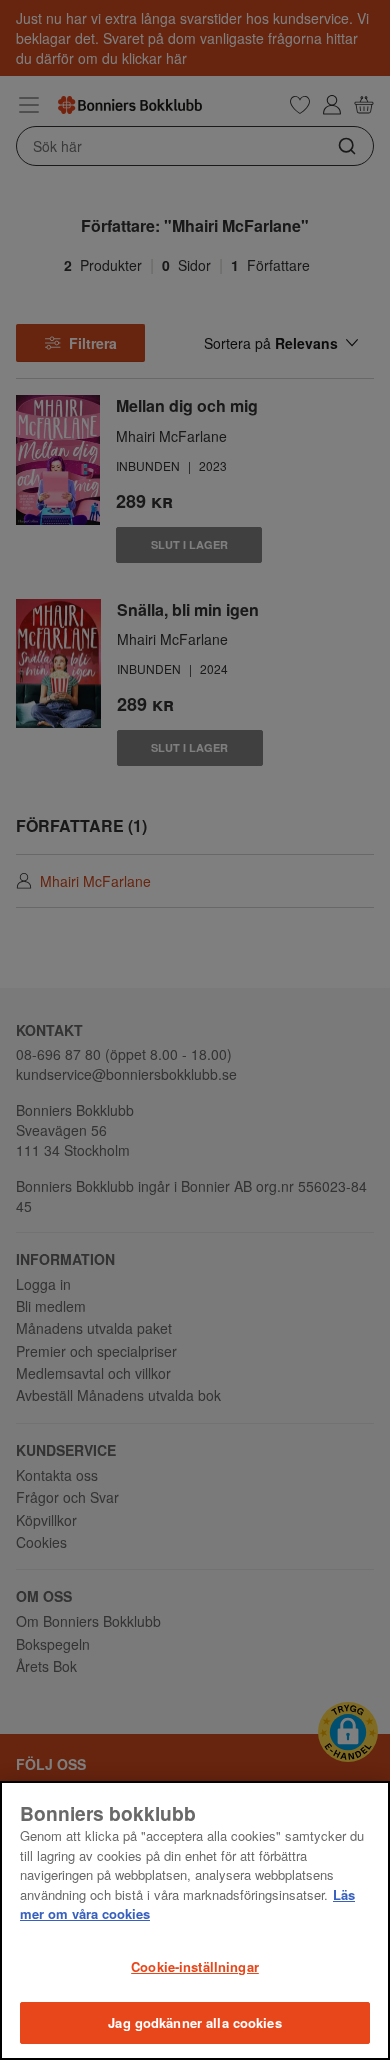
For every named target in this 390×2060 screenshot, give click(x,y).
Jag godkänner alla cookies (194, 2022)
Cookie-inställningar (195, 1966)
